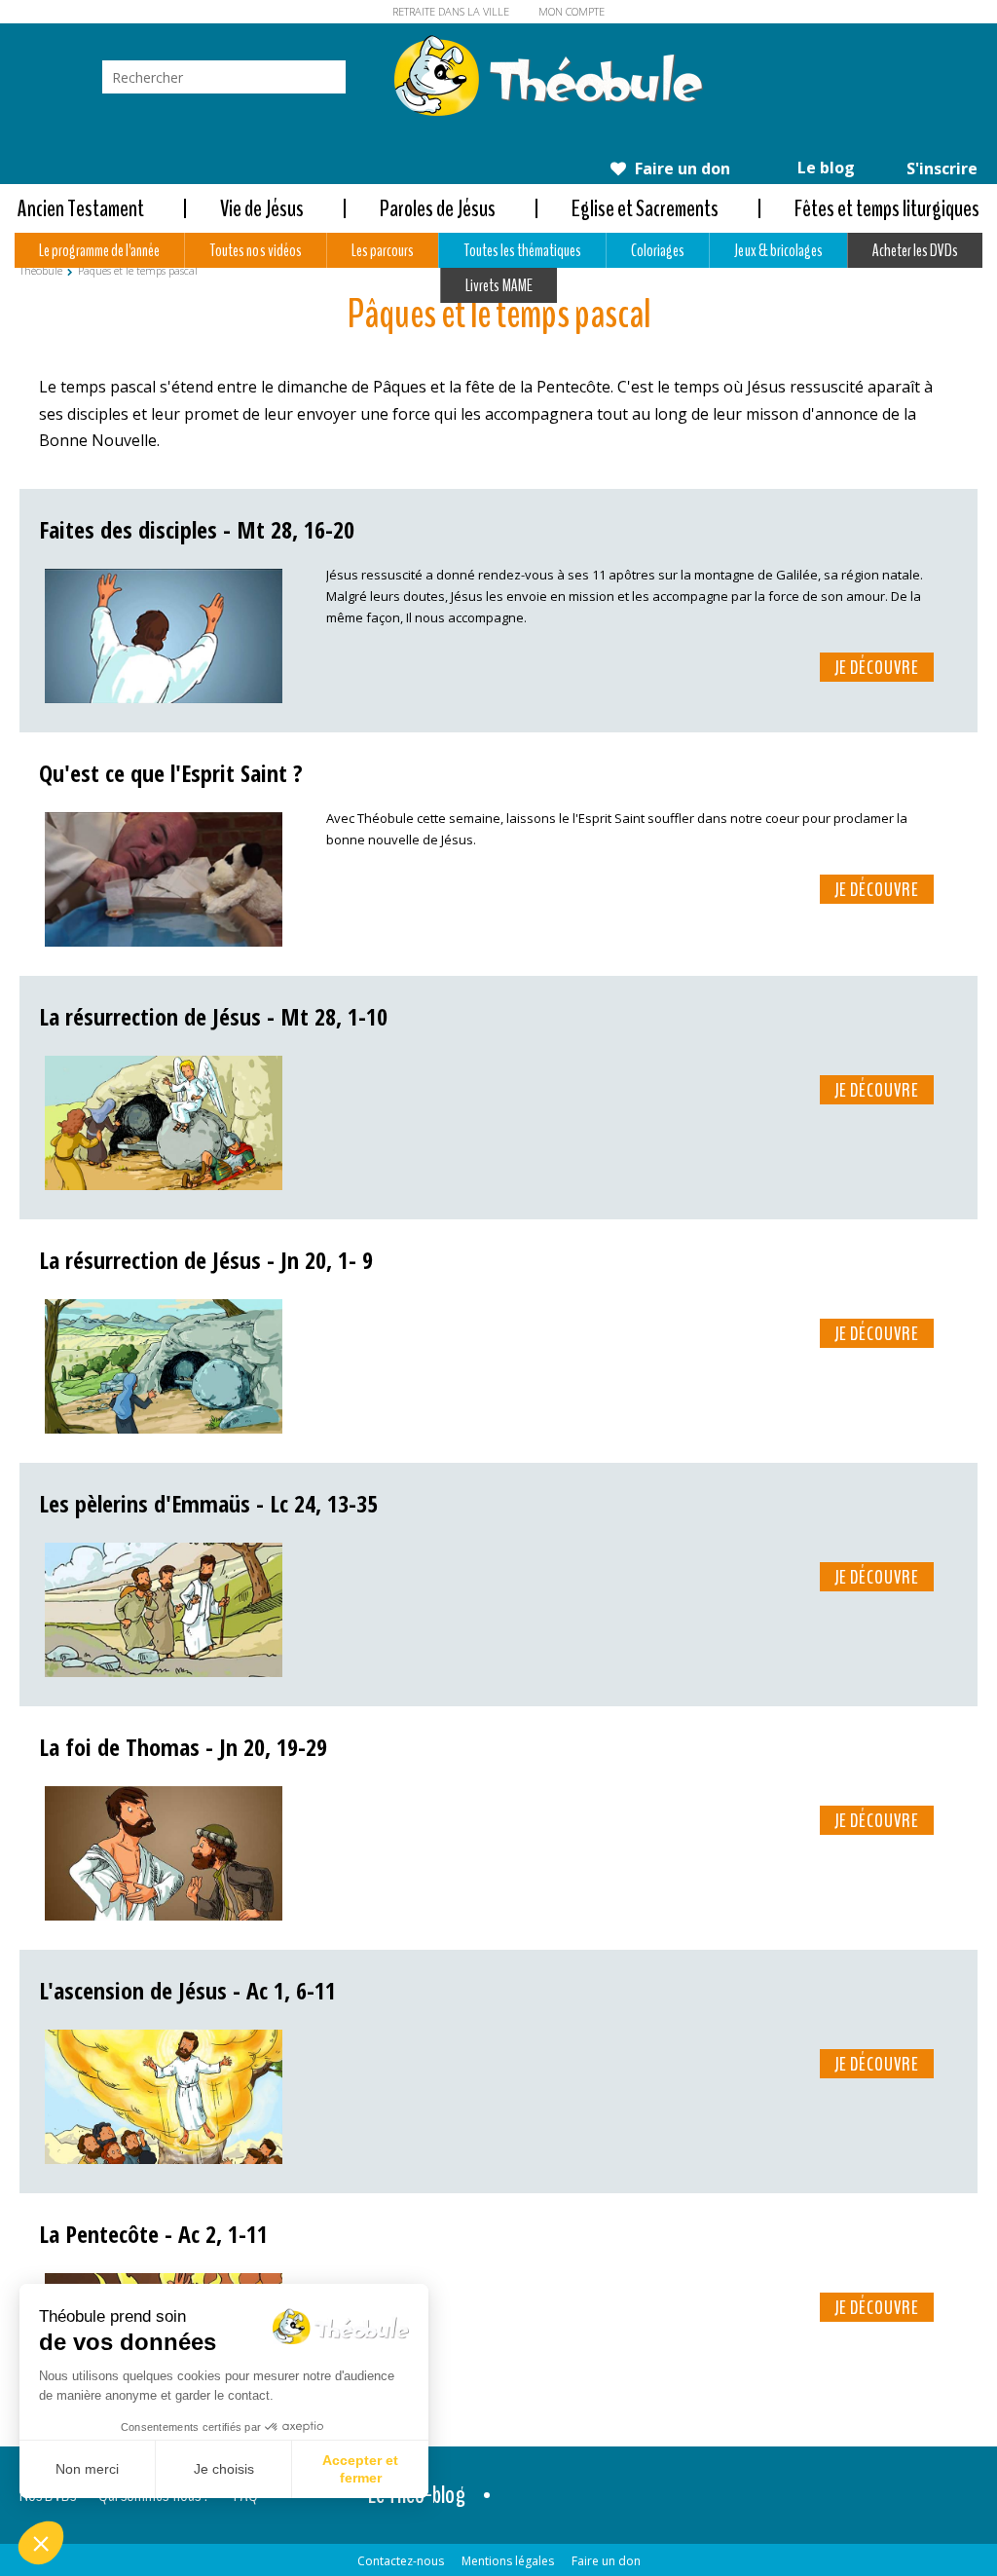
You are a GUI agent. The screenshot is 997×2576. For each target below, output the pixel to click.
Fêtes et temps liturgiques (887, 208)
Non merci (87, 2469)
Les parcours (383, 250)
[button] (41, 2543)
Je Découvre (877, 668)
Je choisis (224, 2469)
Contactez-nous (401, 2561)
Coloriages (658, 250)
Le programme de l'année (99, 250)
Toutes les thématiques (522, 250)
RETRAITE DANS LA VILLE (451, 11)
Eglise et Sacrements (645, 208)
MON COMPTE (572, 11)
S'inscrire (940, 168)
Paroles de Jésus (438, 208)
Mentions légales (508, 2561)
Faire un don (681, 168)
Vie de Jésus (262, 208)
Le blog (824, 168)
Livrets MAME (498, 285)
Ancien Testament (81, 208)
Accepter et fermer (360, 2469)
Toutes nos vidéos (255, 250)
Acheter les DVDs (915, 250)
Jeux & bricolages (778, 250)
